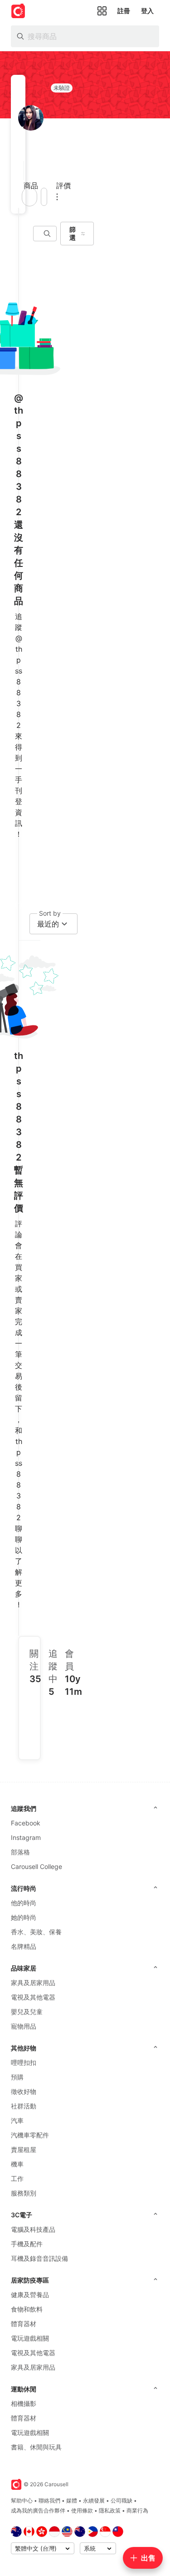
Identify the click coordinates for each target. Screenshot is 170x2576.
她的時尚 (24, 1917)
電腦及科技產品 (33, 2229)
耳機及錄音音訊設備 (39, 2258)
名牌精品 (24, 1946)
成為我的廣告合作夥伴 (38, 2510)
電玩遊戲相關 (30, 2338)
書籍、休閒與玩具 (36, 2447)
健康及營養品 (30, 2295)
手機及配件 (27, 2244)
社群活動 (24, 2106)
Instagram (26, 1837)
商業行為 (137, 2510)
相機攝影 (24, 2403)
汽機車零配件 (30, 2135)
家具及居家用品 (33, 1983)
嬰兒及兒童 (27, 2012)
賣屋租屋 (24, 2149)
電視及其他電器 (33, 1997)
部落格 (20, 1852)
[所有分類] (102, 11)
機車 (17, 2164)
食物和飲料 (27, 2309)
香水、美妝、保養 (36, 1932)
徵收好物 (24, 2091)
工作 (17, 2178)
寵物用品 (24, 2026)
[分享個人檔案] (44, 197)
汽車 (17, 2120)
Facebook (26, 1823)
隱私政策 (110, 2510)
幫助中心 (22, 2500)
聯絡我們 (49, 2500)
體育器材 (24, 2324)
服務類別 (24, 2193)
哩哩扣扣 (24, 2062)
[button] (21, 171)
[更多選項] (57, 197)
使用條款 (82, 2510)
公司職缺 (121, 2500)
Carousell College (36, 1866)
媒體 (72, 2500)
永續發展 (94, 2500)
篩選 (73, 233)
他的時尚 (24, 1903)
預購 (17, 2077)
